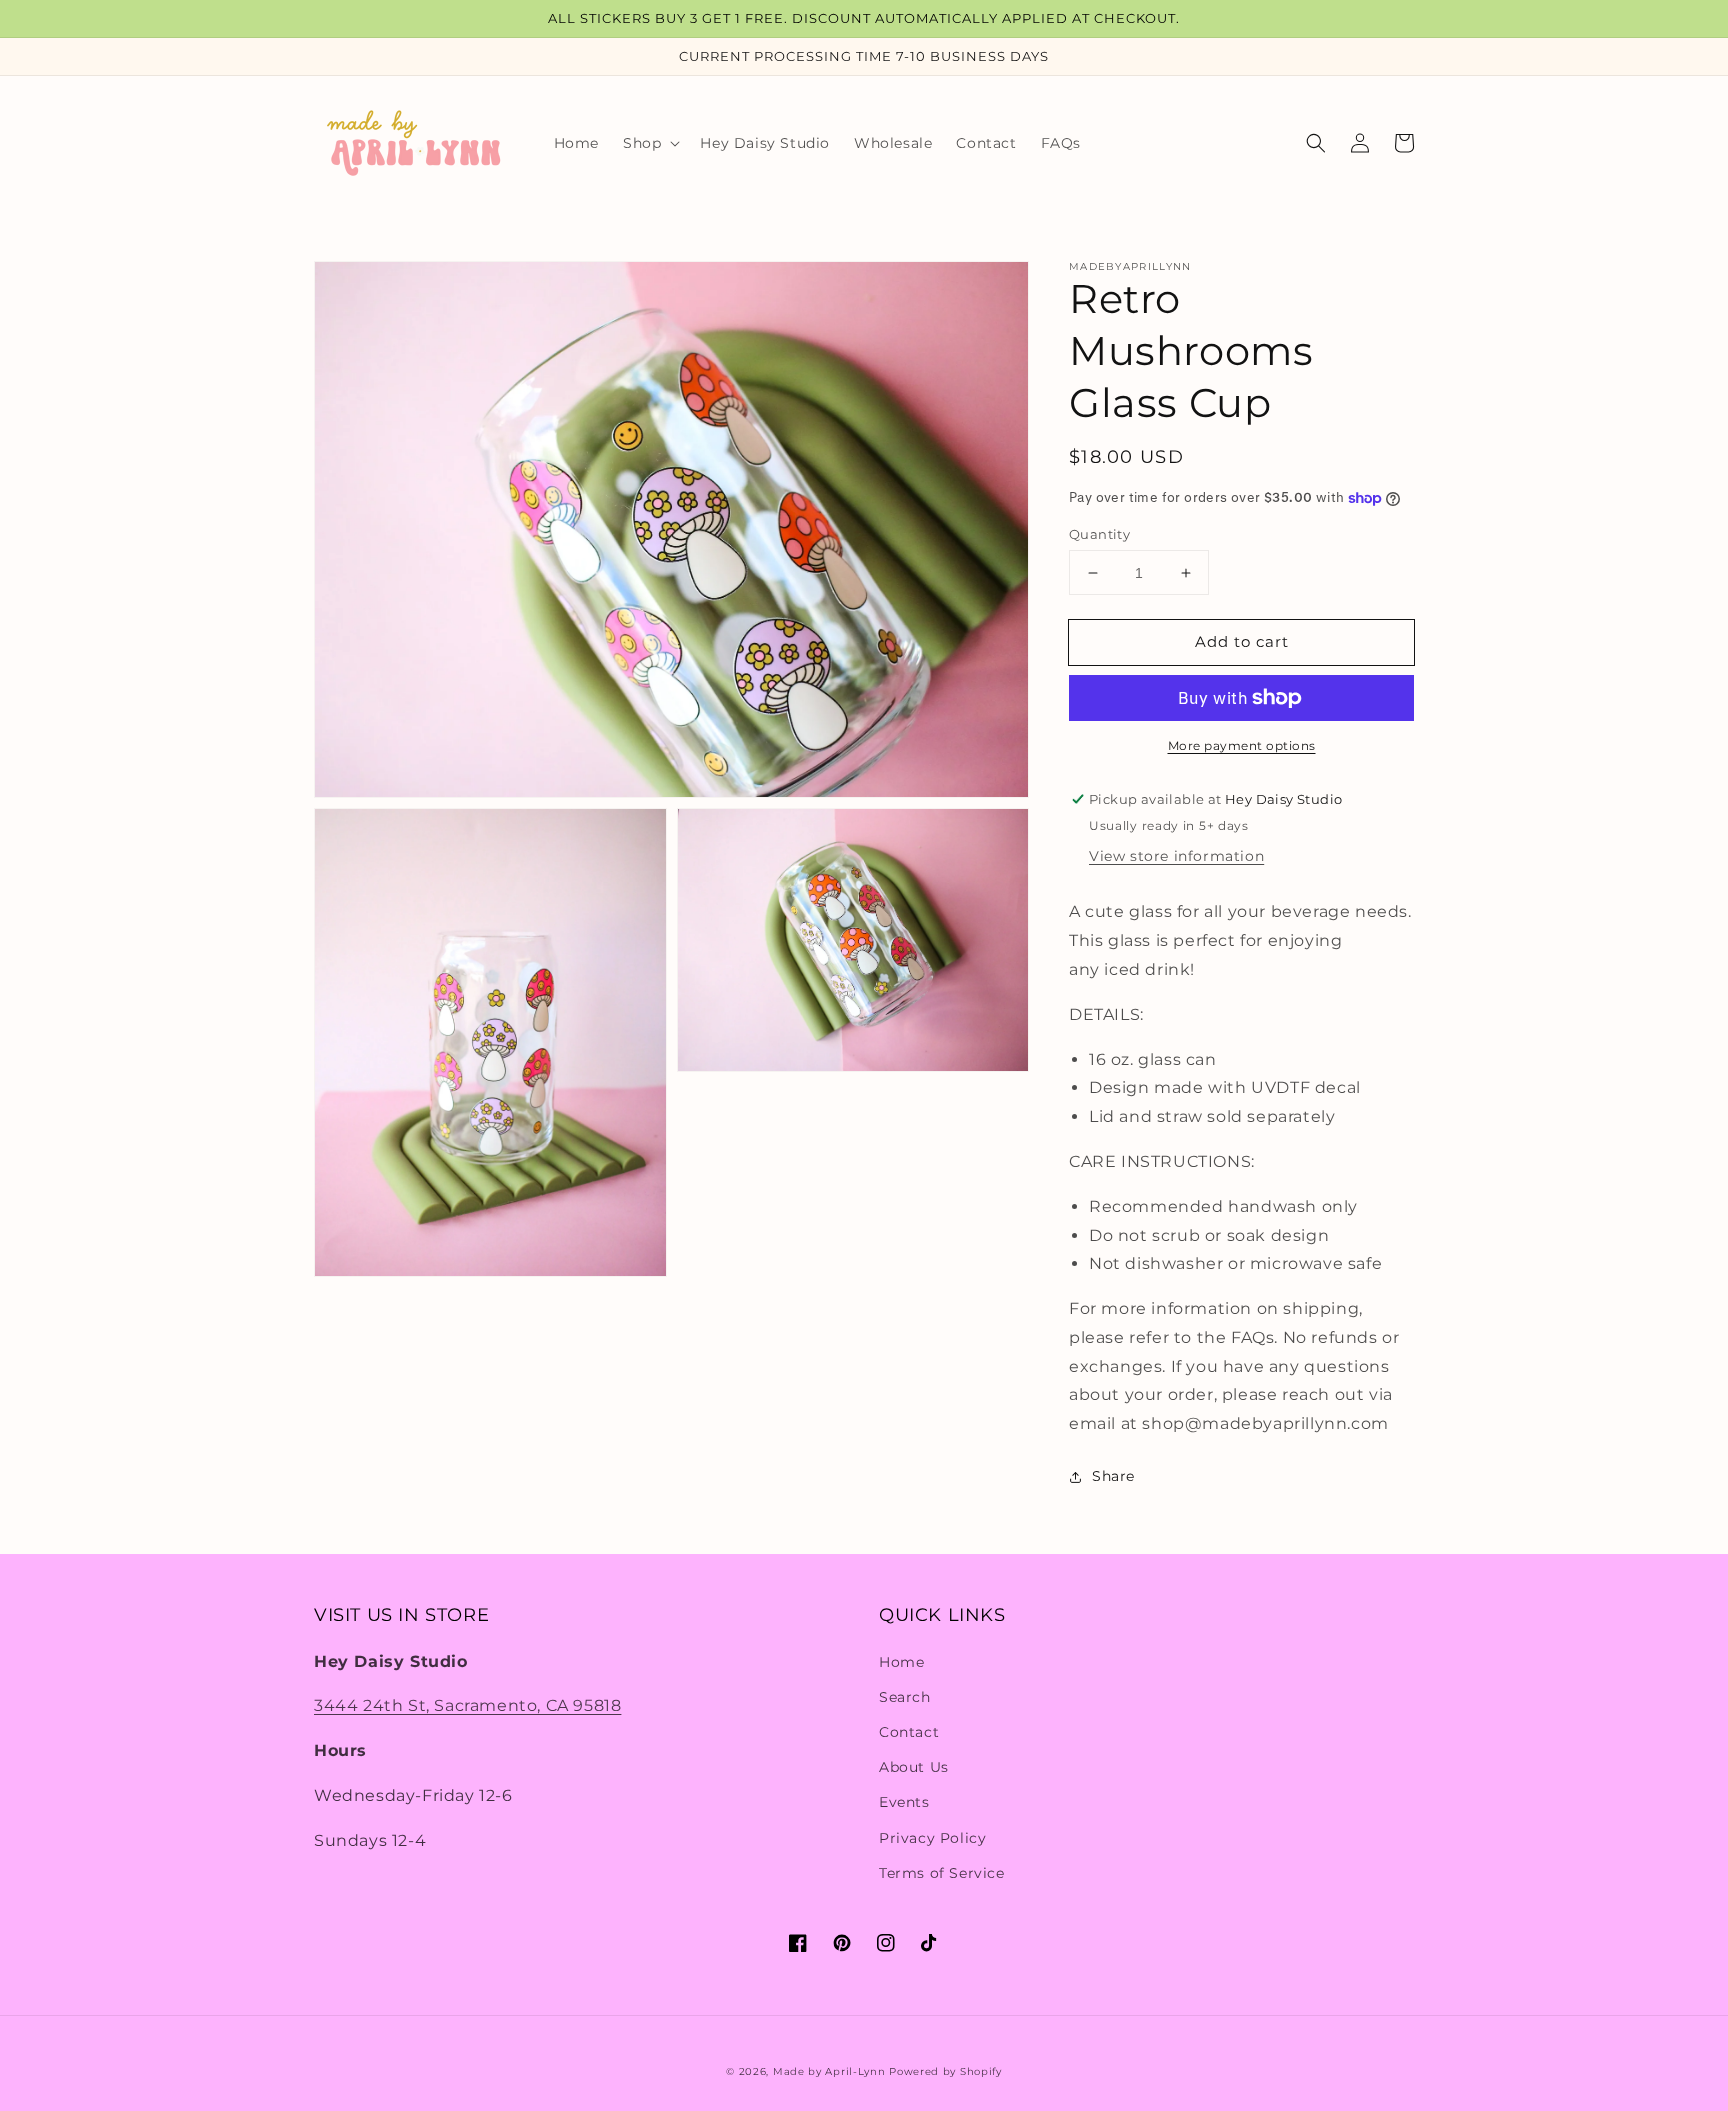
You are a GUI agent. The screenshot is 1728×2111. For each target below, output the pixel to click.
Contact (909, 1732)
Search (905, 1697)
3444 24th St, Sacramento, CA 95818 (467, 1705)
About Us (914, 1767)
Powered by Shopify (945, 2071)
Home (901, 1662)
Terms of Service (942, 1873)
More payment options (1242, 745)
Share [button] (1113, 1476)
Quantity (1099, 534)
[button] (649, 143)
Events (904, 1802)
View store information (1176, 856)
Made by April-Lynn (829, 2071)
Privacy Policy (932, 1838)
